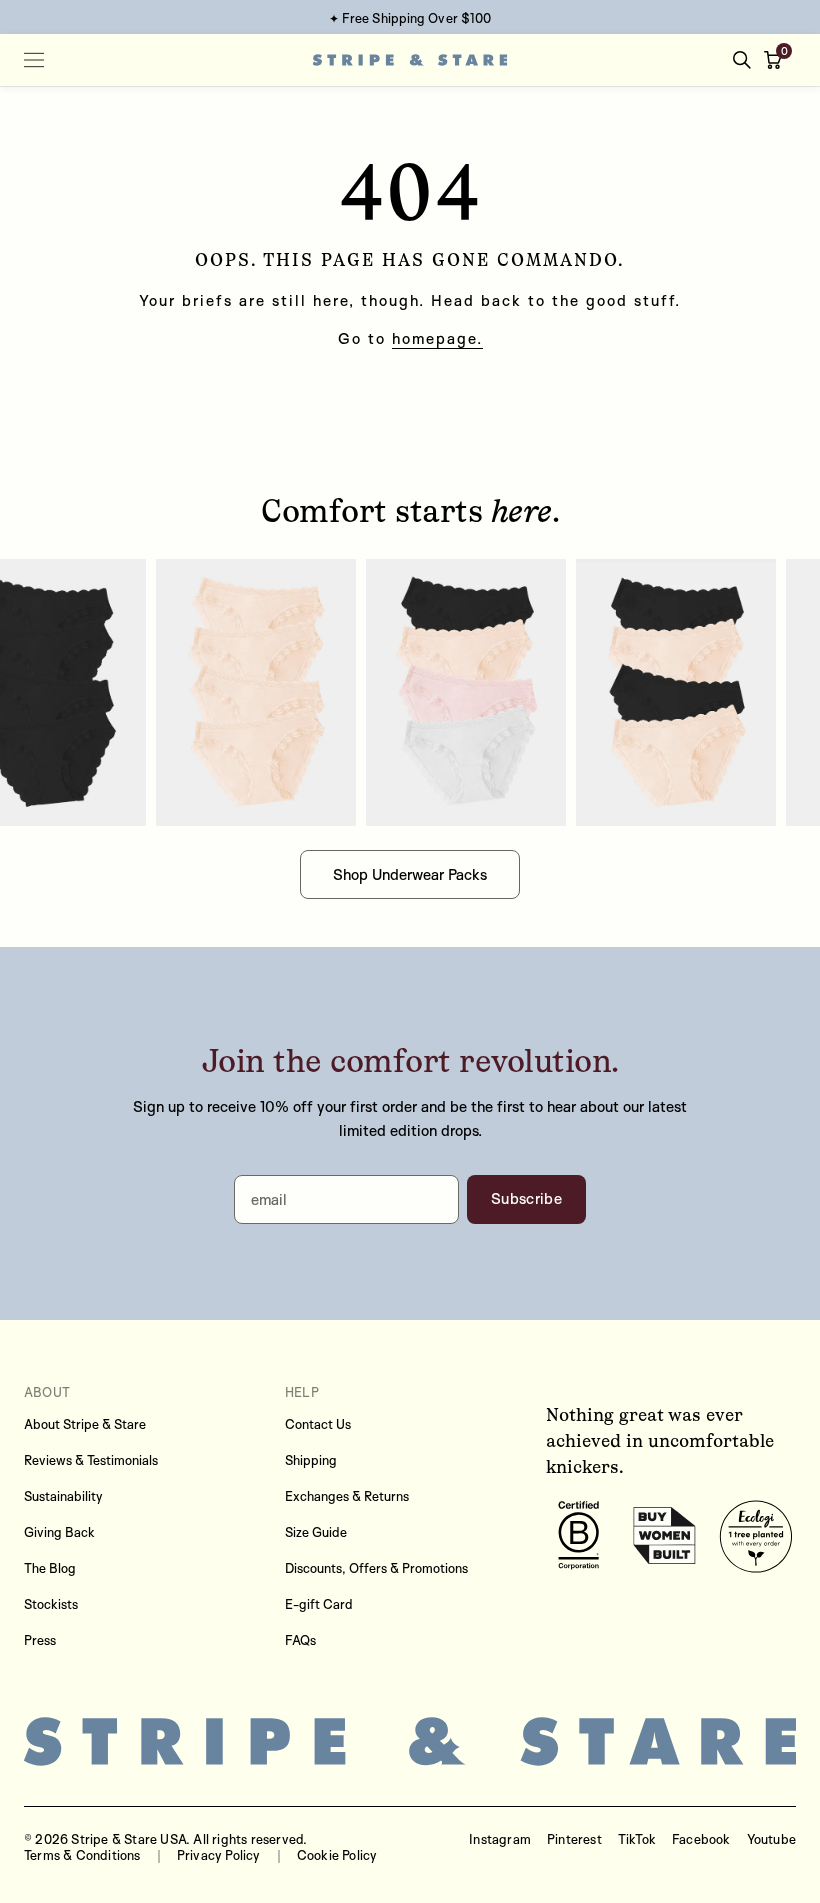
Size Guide (316, 1532)
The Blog (50, 1568)
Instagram (500, 1839)
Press (40, 1640)
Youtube (771, 1839)
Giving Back (59, 1532)
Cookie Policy (337, 1855)
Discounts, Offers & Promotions (376, 1568)
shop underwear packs (410, 874)
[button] (777, 60)
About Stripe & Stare (85, 1424)
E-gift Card (319, 1604)
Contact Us (318, 1424)
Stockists (51, 1604)
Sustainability (63, 1496)
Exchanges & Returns (347, 1496)
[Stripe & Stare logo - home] (410, 60)
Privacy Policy (219, 1855)
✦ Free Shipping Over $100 (410, 18)
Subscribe (526, 1198)
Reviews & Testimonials (91, 1460)
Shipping (311, 1460)
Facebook (701, 1839)
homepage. (437, 338)
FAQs (300, 1640)
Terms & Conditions (82, 1855)
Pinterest (574, 1839)
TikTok (637, 1839)
